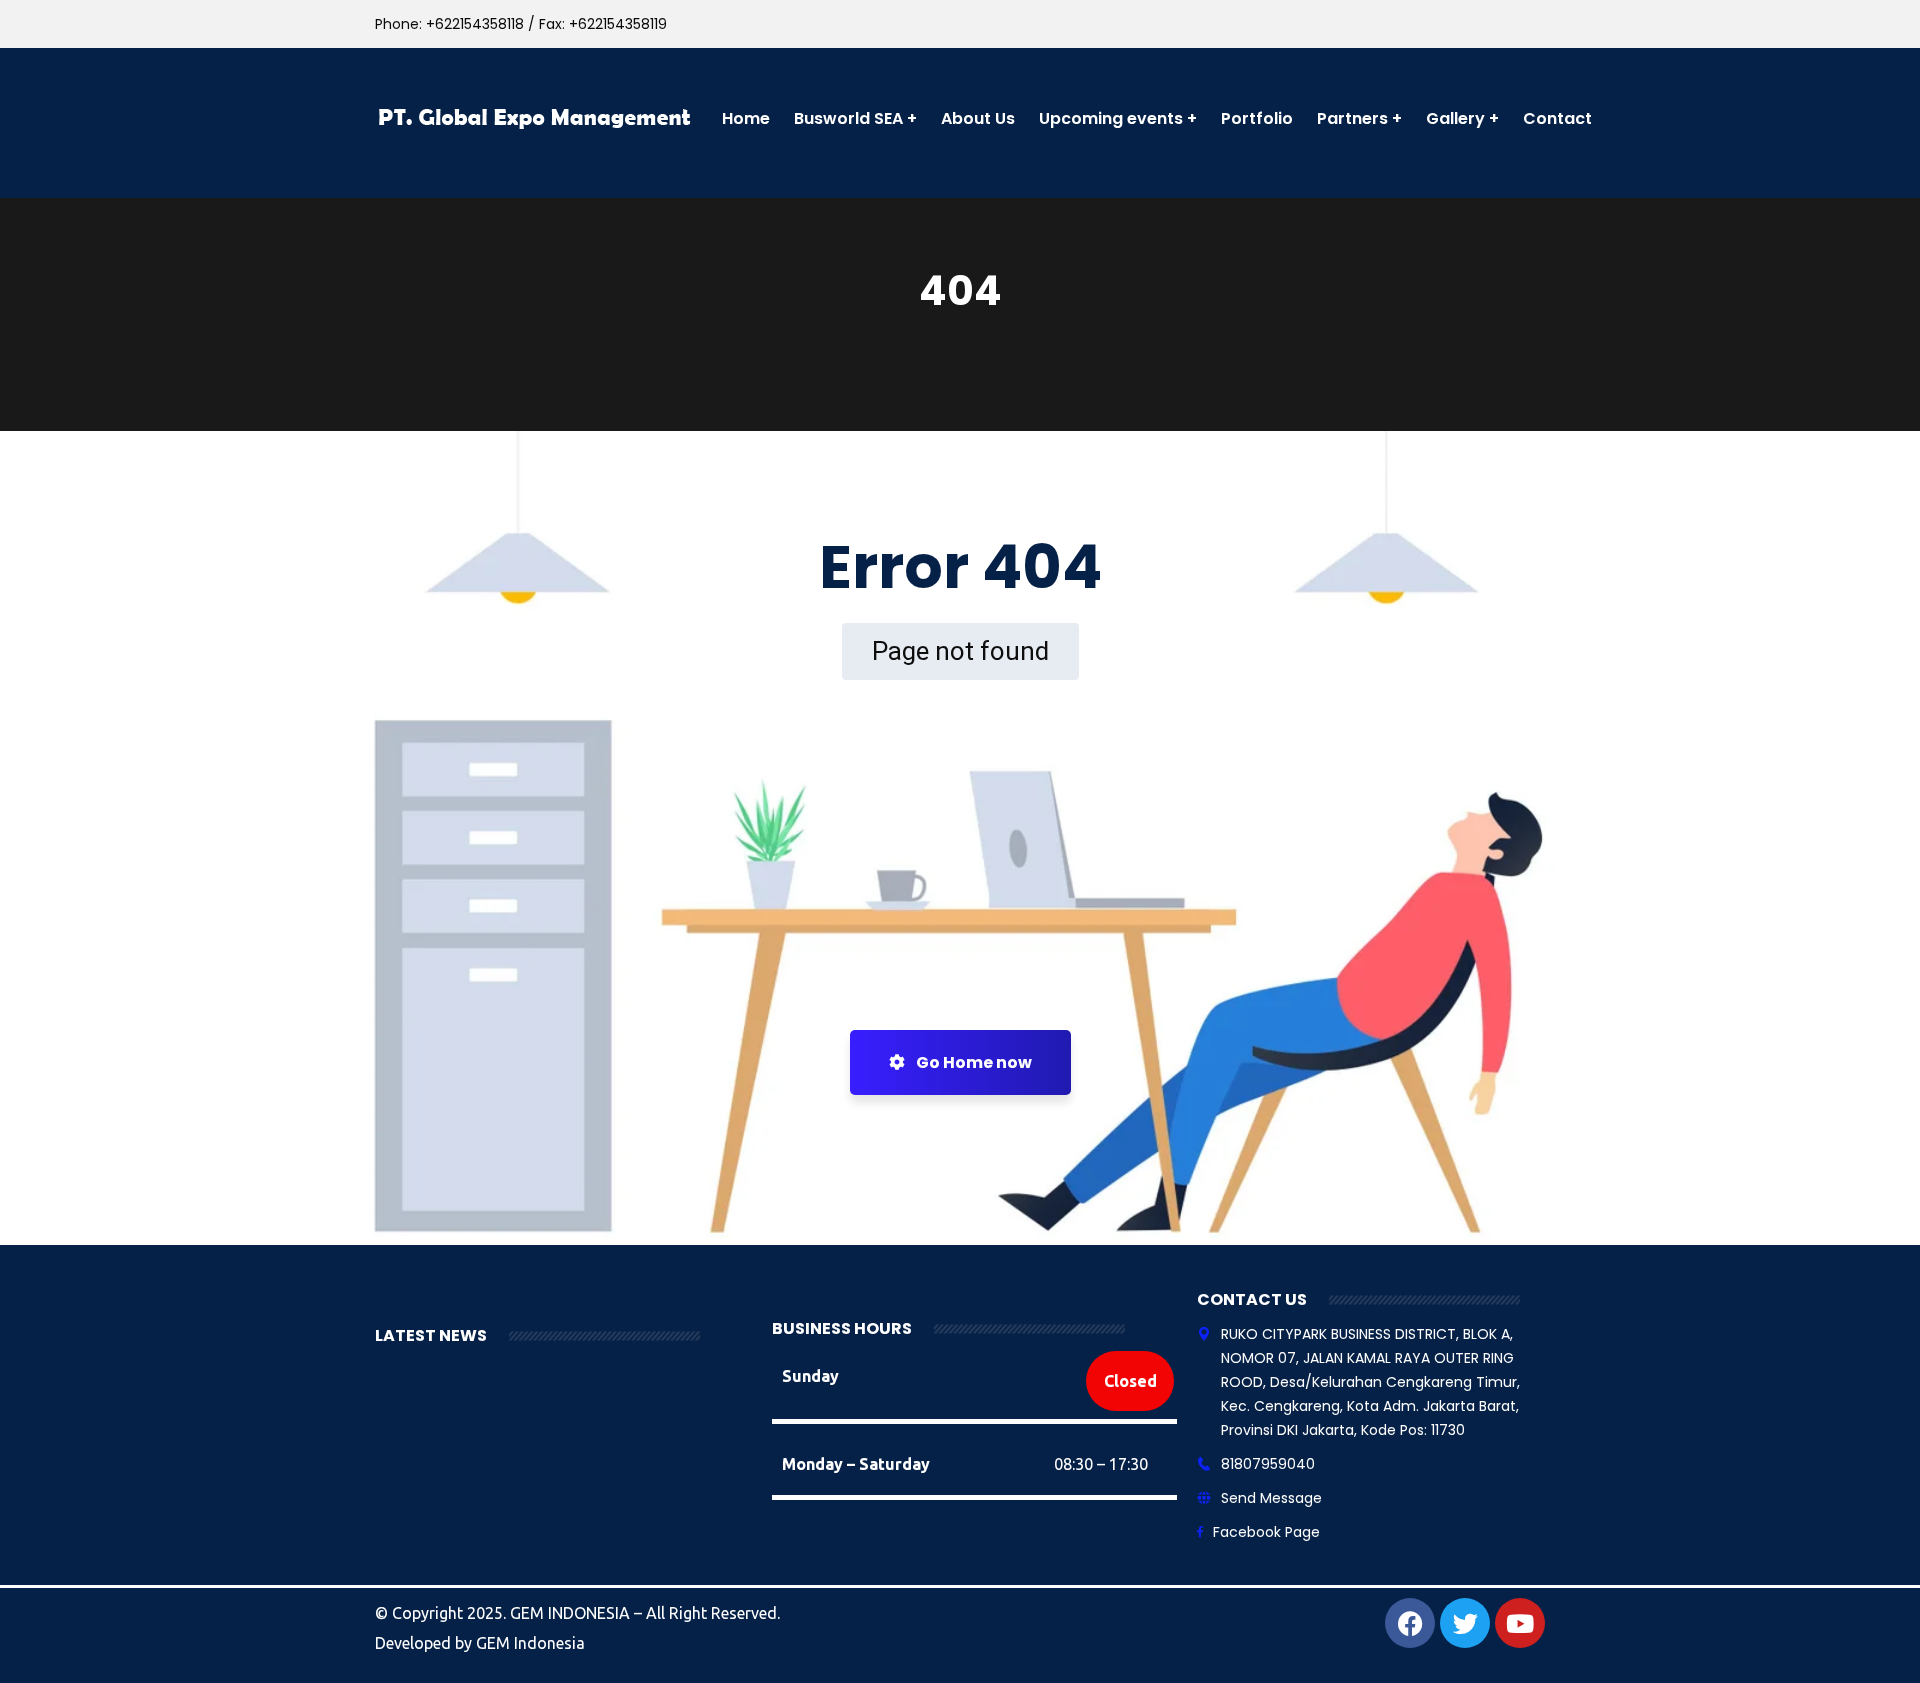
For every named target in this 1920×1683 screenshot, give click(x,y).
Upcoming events (1111, 118)
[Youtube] (1520, 1623)
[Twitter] (1465, 1623)
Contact (1557, 118)
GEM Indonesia (530, 1643)
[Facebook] (1410, 1623)
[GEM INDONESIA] (536, 118)
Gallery (1455, 118)
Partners (1352, 118)
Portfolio (1257, 118)
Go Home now (972, 1062)
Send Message (1271, 1498)
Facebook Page (1266, 1532)
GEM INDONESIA (572, 1613)
